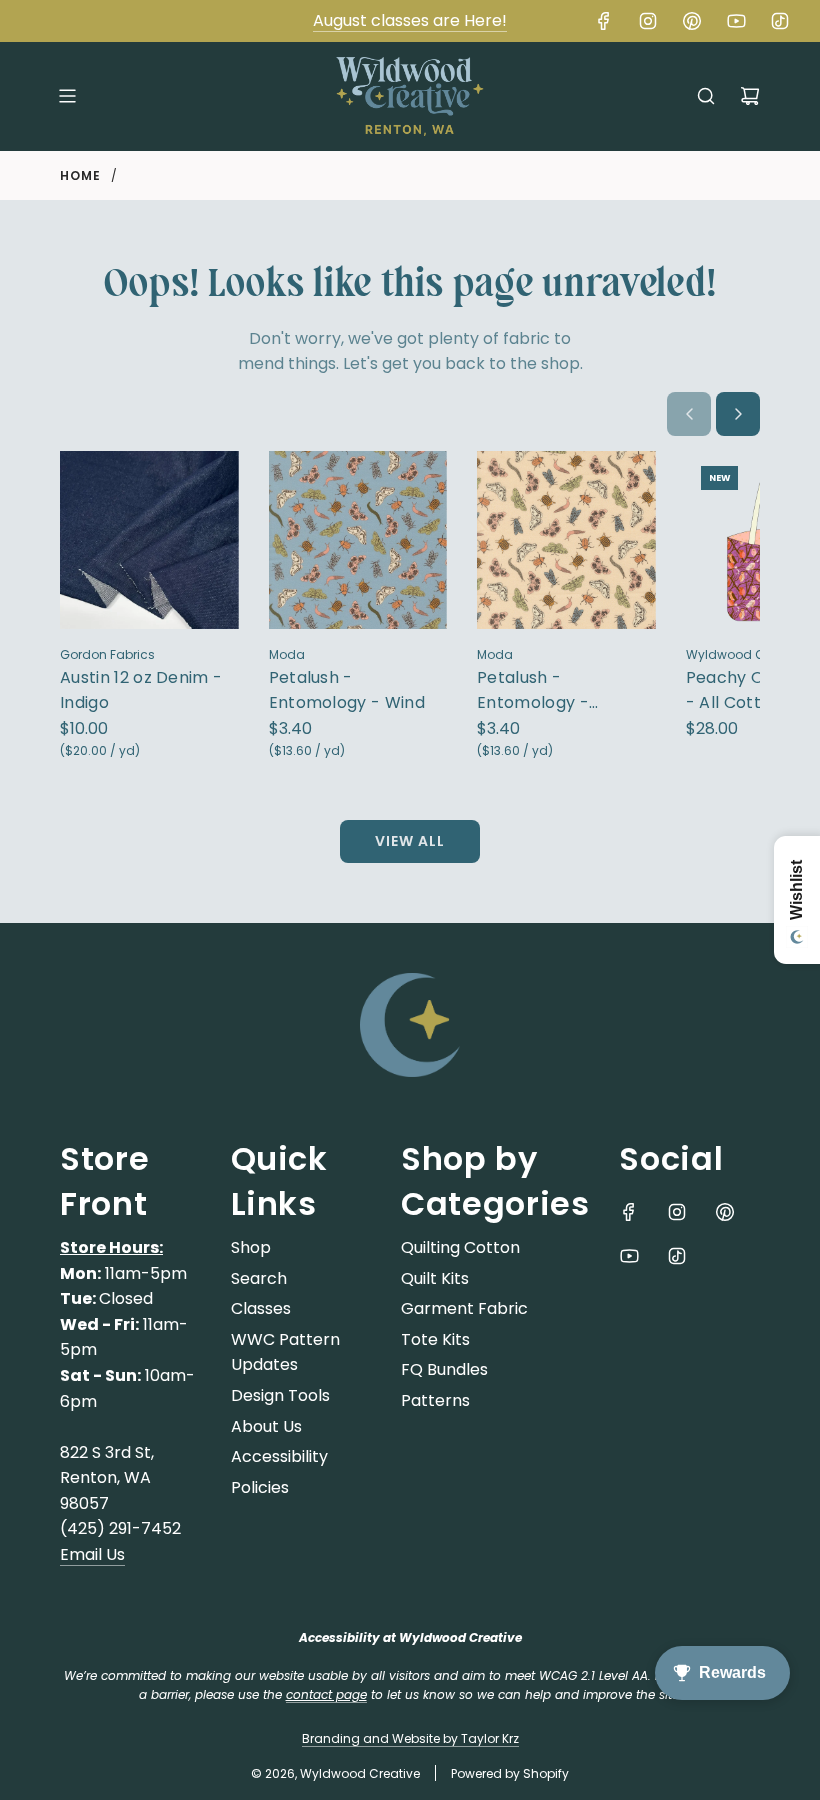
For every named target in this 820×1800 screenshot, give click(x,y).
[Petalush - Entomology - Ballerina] (566, 540)
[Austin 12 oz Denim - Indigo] (149, 540)
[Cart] (750, 96)
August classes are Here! (410, 20)
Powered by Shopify (510, 1773)
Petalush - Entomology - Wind (347, 690)
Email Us (92, 1554)
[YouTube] (736, 21)
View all (410, 841)
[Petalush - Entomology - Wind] (358, 540)
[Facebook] (604, 21)
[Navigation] (67, 96)
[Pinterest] (692, 21)
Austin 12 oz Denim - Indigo (141, 690)
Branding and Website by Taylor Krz (410, 1738)
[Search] (706, 96)
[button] (689, 414)
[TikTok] (780, 21)
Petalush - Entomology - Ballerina (533, 691)
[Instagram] (648, 21)
